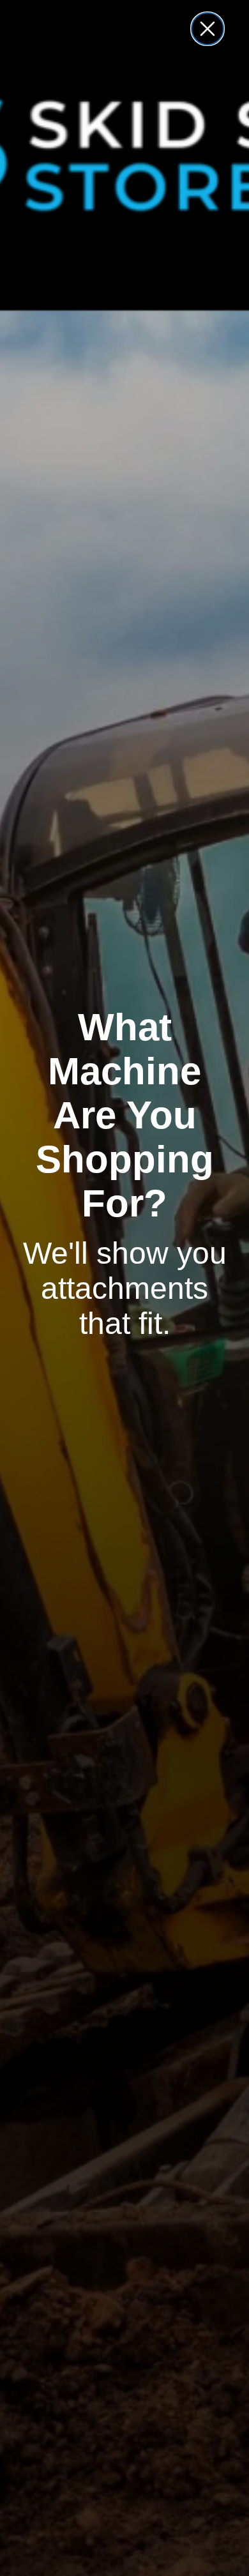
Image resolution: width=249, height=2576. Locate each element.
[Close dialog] (207, 29)
